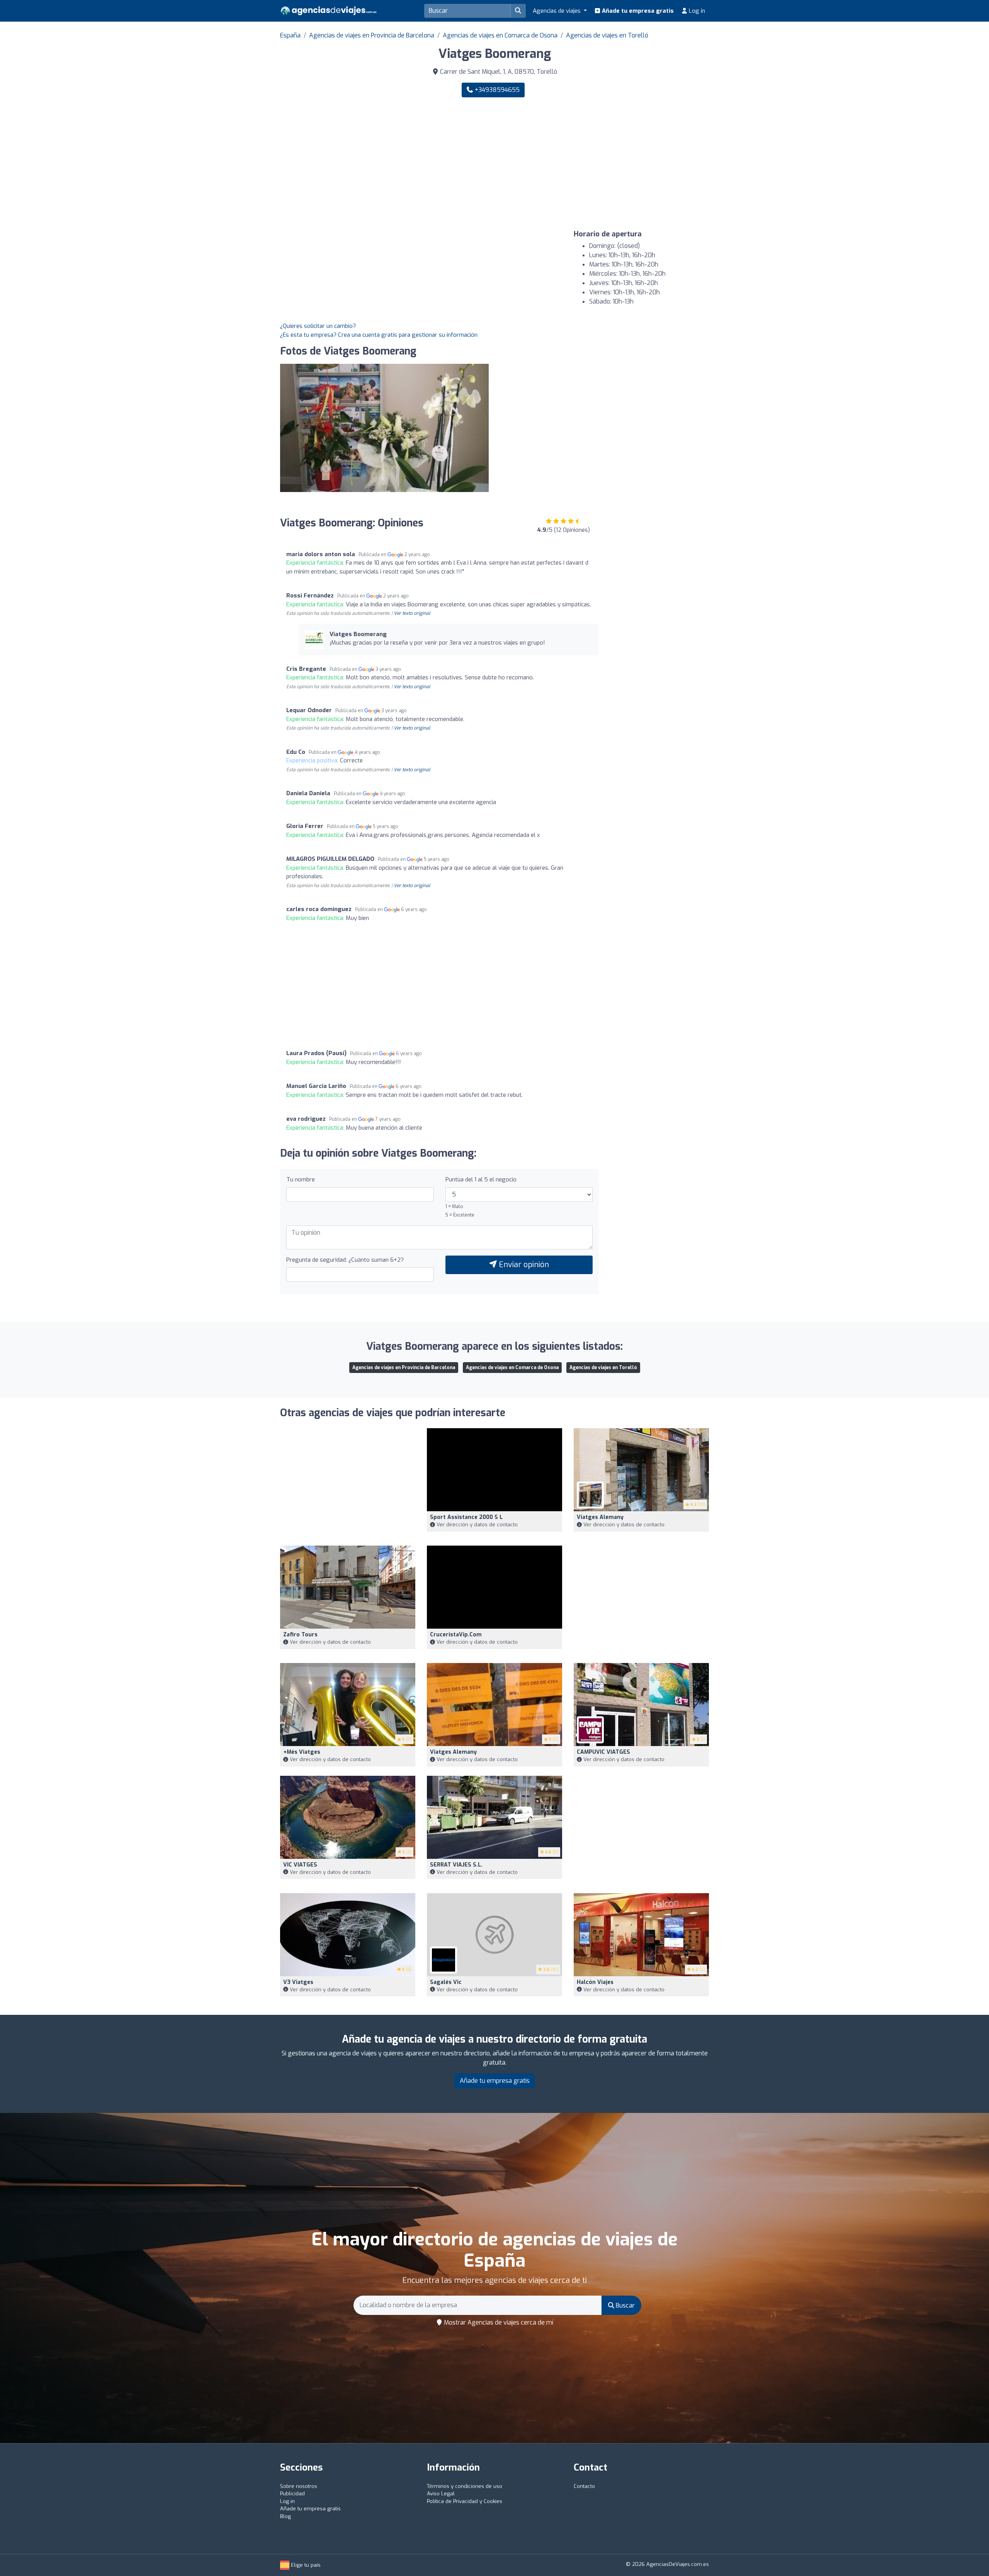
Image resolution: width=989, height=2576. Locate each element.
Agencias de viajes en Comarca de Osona (500, 35)
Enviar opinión (523, 1265)
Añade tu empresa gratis (637, 11)
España (290, 35)
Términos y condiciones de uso (465, 2486)
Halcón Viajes (595, 1982)
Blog (285, 2516)
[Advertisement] (605, 164)
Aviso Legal (441, 2494)
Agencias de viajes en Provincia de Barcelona (372, 35)
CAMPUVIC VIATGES (603, 1752)
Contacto (584, 2486)
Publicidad (292, 2494)
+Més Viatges (302, 1752)
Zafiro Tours (300, 1635)
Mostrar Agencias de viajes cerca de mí (498, 2322)
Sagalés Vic (446, 1982)
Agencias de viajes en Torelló (607, 35)
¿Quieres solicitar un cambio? (318, 326)
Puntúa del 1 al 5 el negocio (481, 1179)
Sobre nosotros (299, 2486)
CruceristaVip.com (456, 1635)
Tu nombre (301, 1179)
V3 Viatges (298, 1982)
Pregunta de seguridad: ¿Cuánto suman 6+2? (345, 1260)
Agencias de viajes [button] (557, 11)
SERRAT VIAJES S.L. (456, 1865)
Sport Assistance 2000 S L (466, 1517)
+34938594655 (496, 90)
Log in (696, 11)
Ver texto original (412, 613)
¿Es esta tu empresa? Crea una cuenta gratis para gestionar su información (379, 335)
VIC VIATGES (300, 1865)
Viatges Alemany (600, 1517)
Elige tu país (305, 2565)
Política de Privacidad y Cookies (465, 2501)
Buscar (624, 2305)
